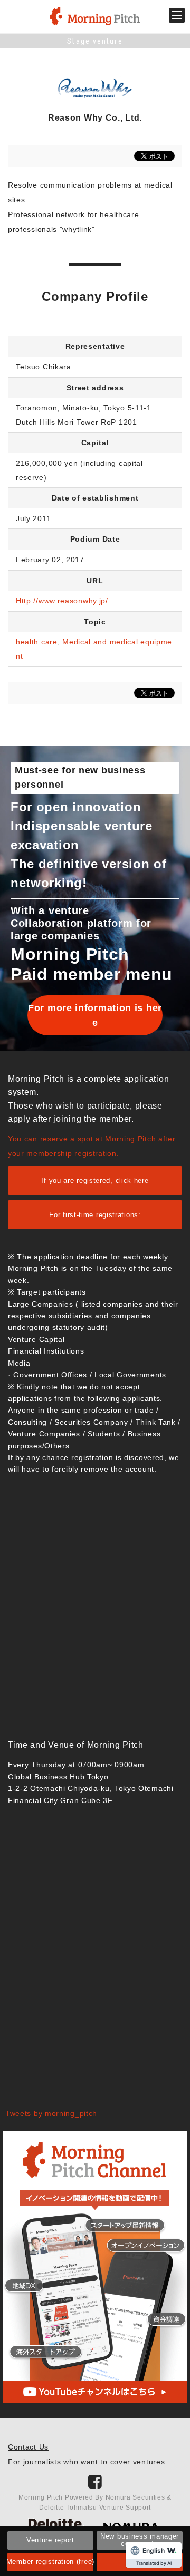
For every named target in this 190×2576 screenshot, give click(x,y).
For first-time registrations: (95, 1215)
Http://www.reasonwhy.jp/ (62, 601)
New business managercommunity (140, 2540)
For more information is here (95, 1015)
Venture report (50, 2540)
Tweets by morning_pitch (51, 2113)
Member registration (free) (50, 2562)
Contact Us (28, 2447)
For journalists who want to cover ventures (86, 2462)
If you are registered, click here (95, 1181)
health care (37, 642)
